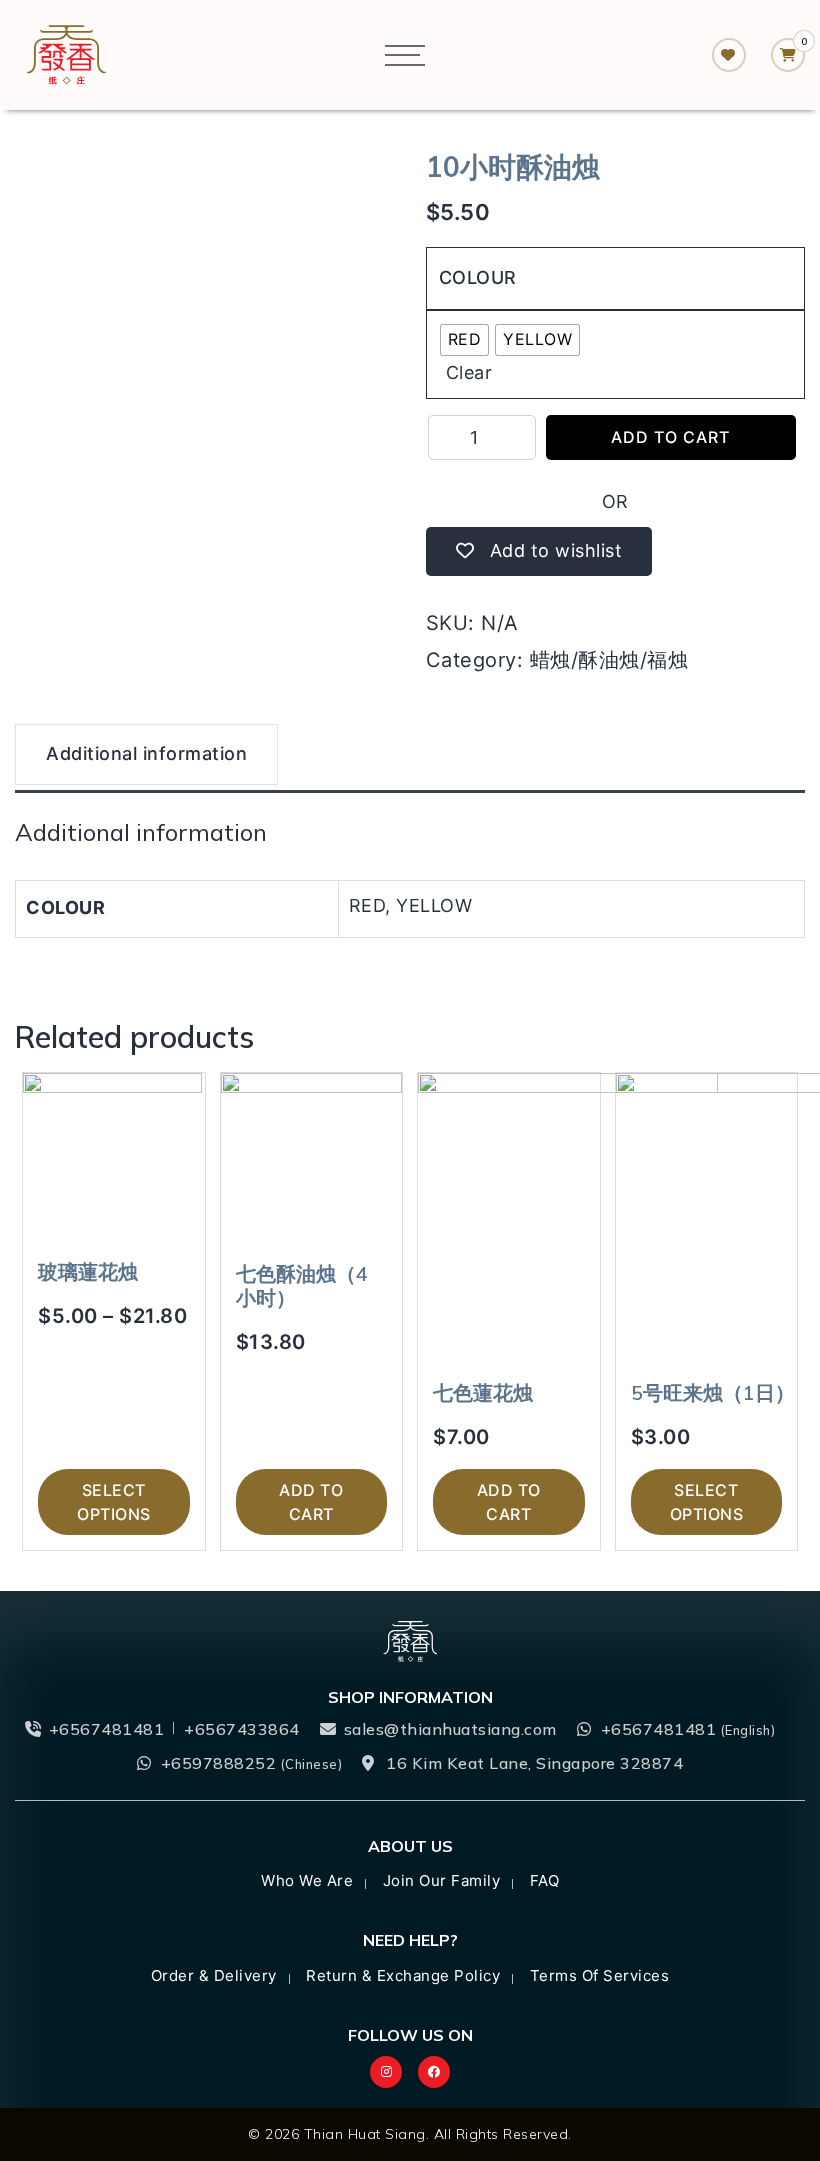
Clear (469, 372)
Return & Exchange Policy (403, 1975)
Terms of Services (600, 1975)
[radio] (465, 340)
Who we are (307, 1880)
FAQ (545, 1880)
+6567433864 (242, 1729)
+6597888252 (252, 1763)
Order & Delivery (214, 1975)
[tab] (146, 757)
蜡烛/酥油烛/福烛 (609, 660)
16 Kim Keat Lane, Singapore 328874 (534, 1763)
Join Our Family (442, 1880)
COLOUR (478, 277)
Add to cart (670, 437)
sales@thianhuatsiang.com (450, 1729)
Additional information (146, 753)
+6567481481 (107, 1729)
